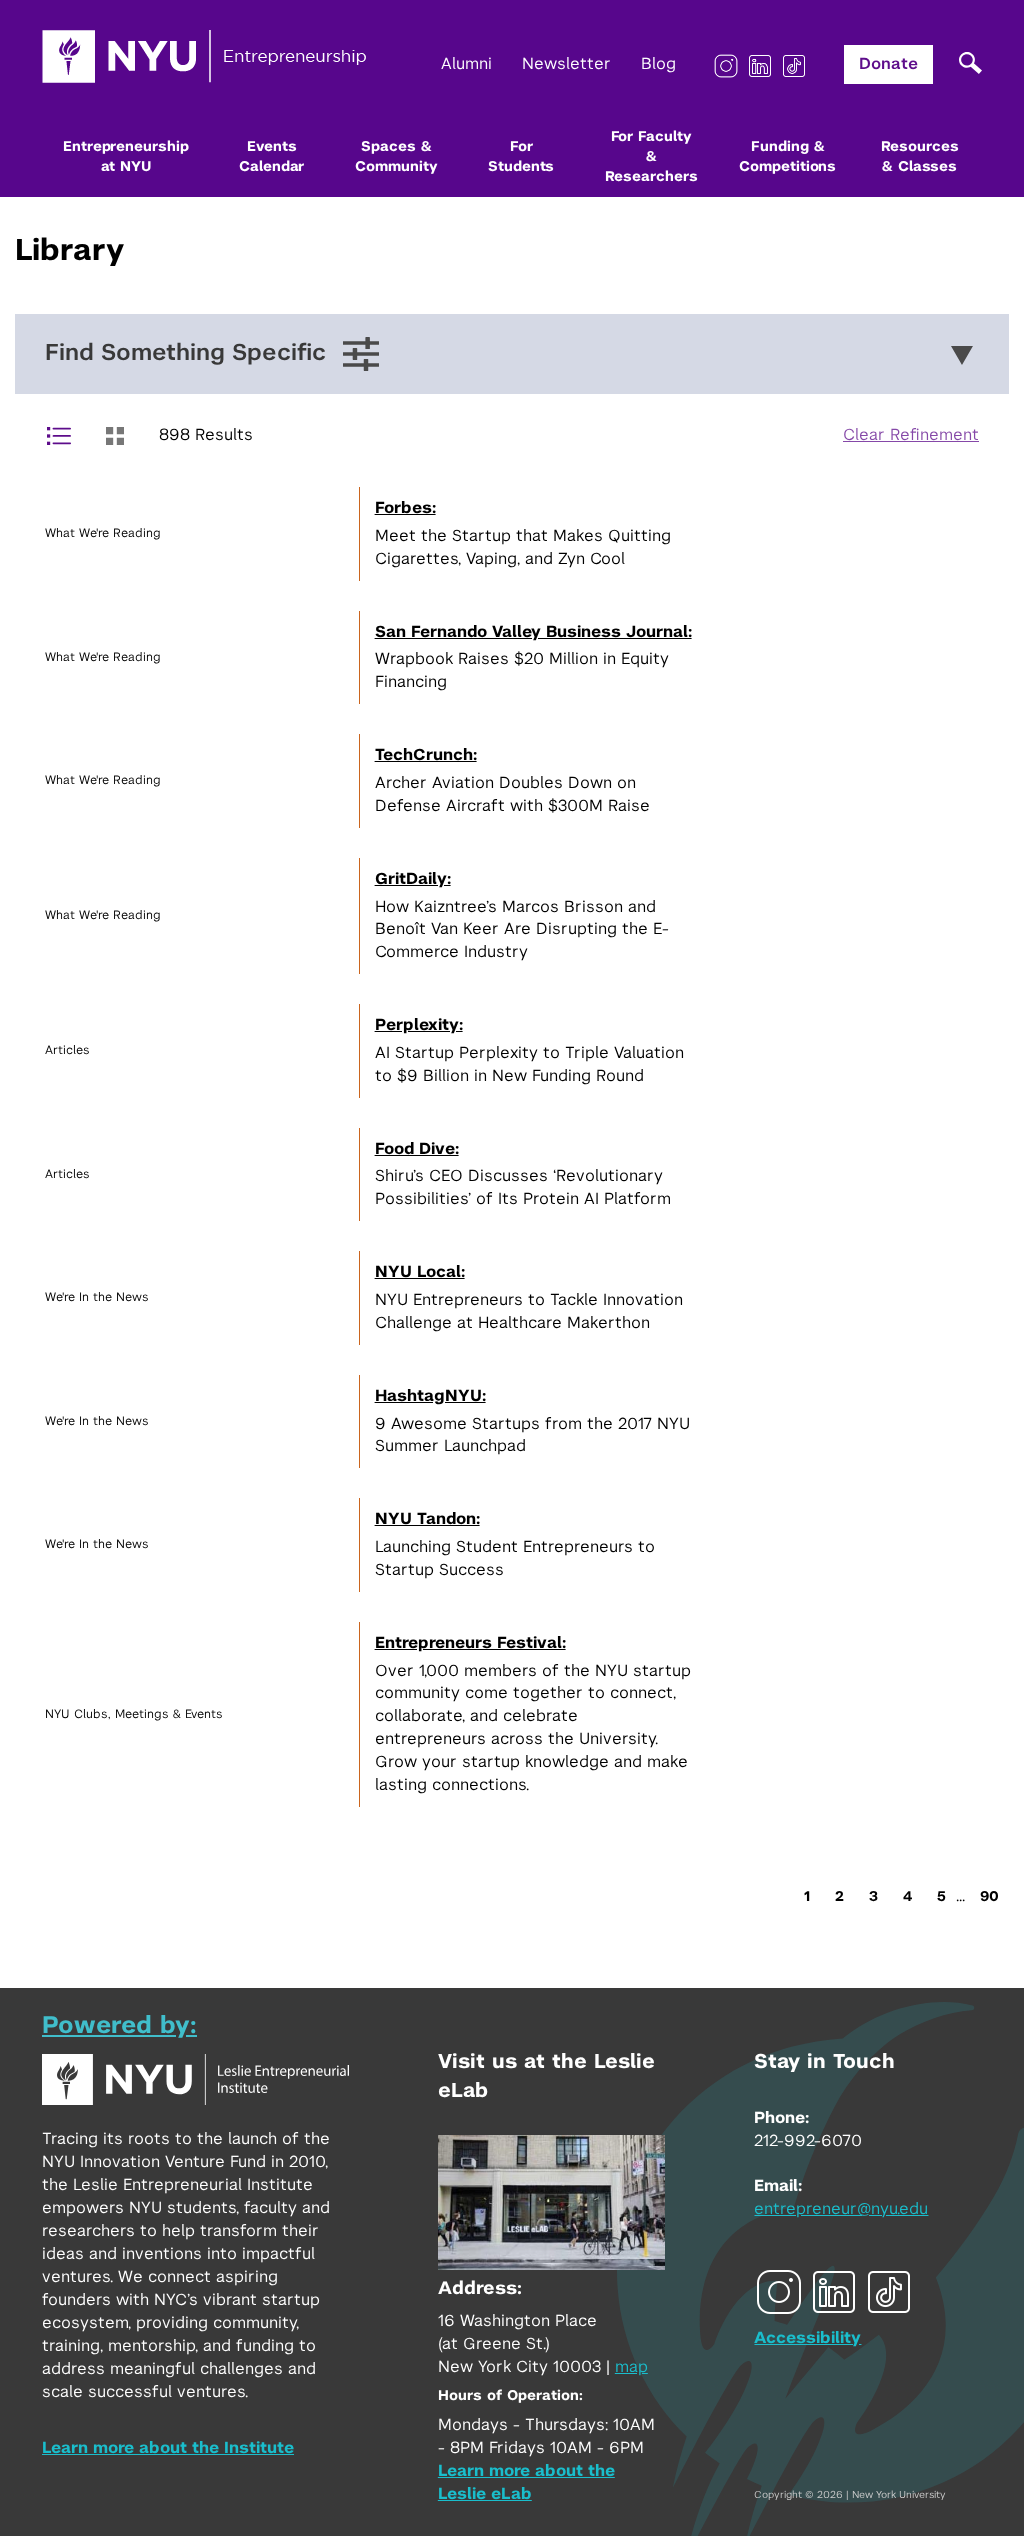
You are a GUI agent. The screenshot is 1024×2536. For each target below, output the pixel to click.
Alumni (466, 64)
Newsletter (566, 64)
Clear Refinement (911, 435)
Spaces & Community (396, 157)
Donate (888, 64)
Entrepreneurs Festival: (470, 1643)
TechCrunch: (426, 755)
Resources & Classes (920, 157)
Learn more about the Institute (168, 2448)
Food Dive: (417, 1149)
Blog (658, 64)
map (631, 2367)
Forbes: (405, 508)
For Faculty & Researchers (651, 157)
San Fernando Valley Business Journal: (533, 632)
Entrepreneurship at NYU (125, 157)
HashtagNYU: (430, 1396)
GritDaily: (413, 879)
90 (989, 1897)
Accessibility (807, 2338)
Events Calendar (271, 157)
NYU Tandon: (427, 1519)
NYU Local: (420, 1272)
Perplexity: (419, 1025)
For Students (521, 157)
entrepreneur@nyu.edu (841, 2209)
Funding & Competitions (787, 157)
